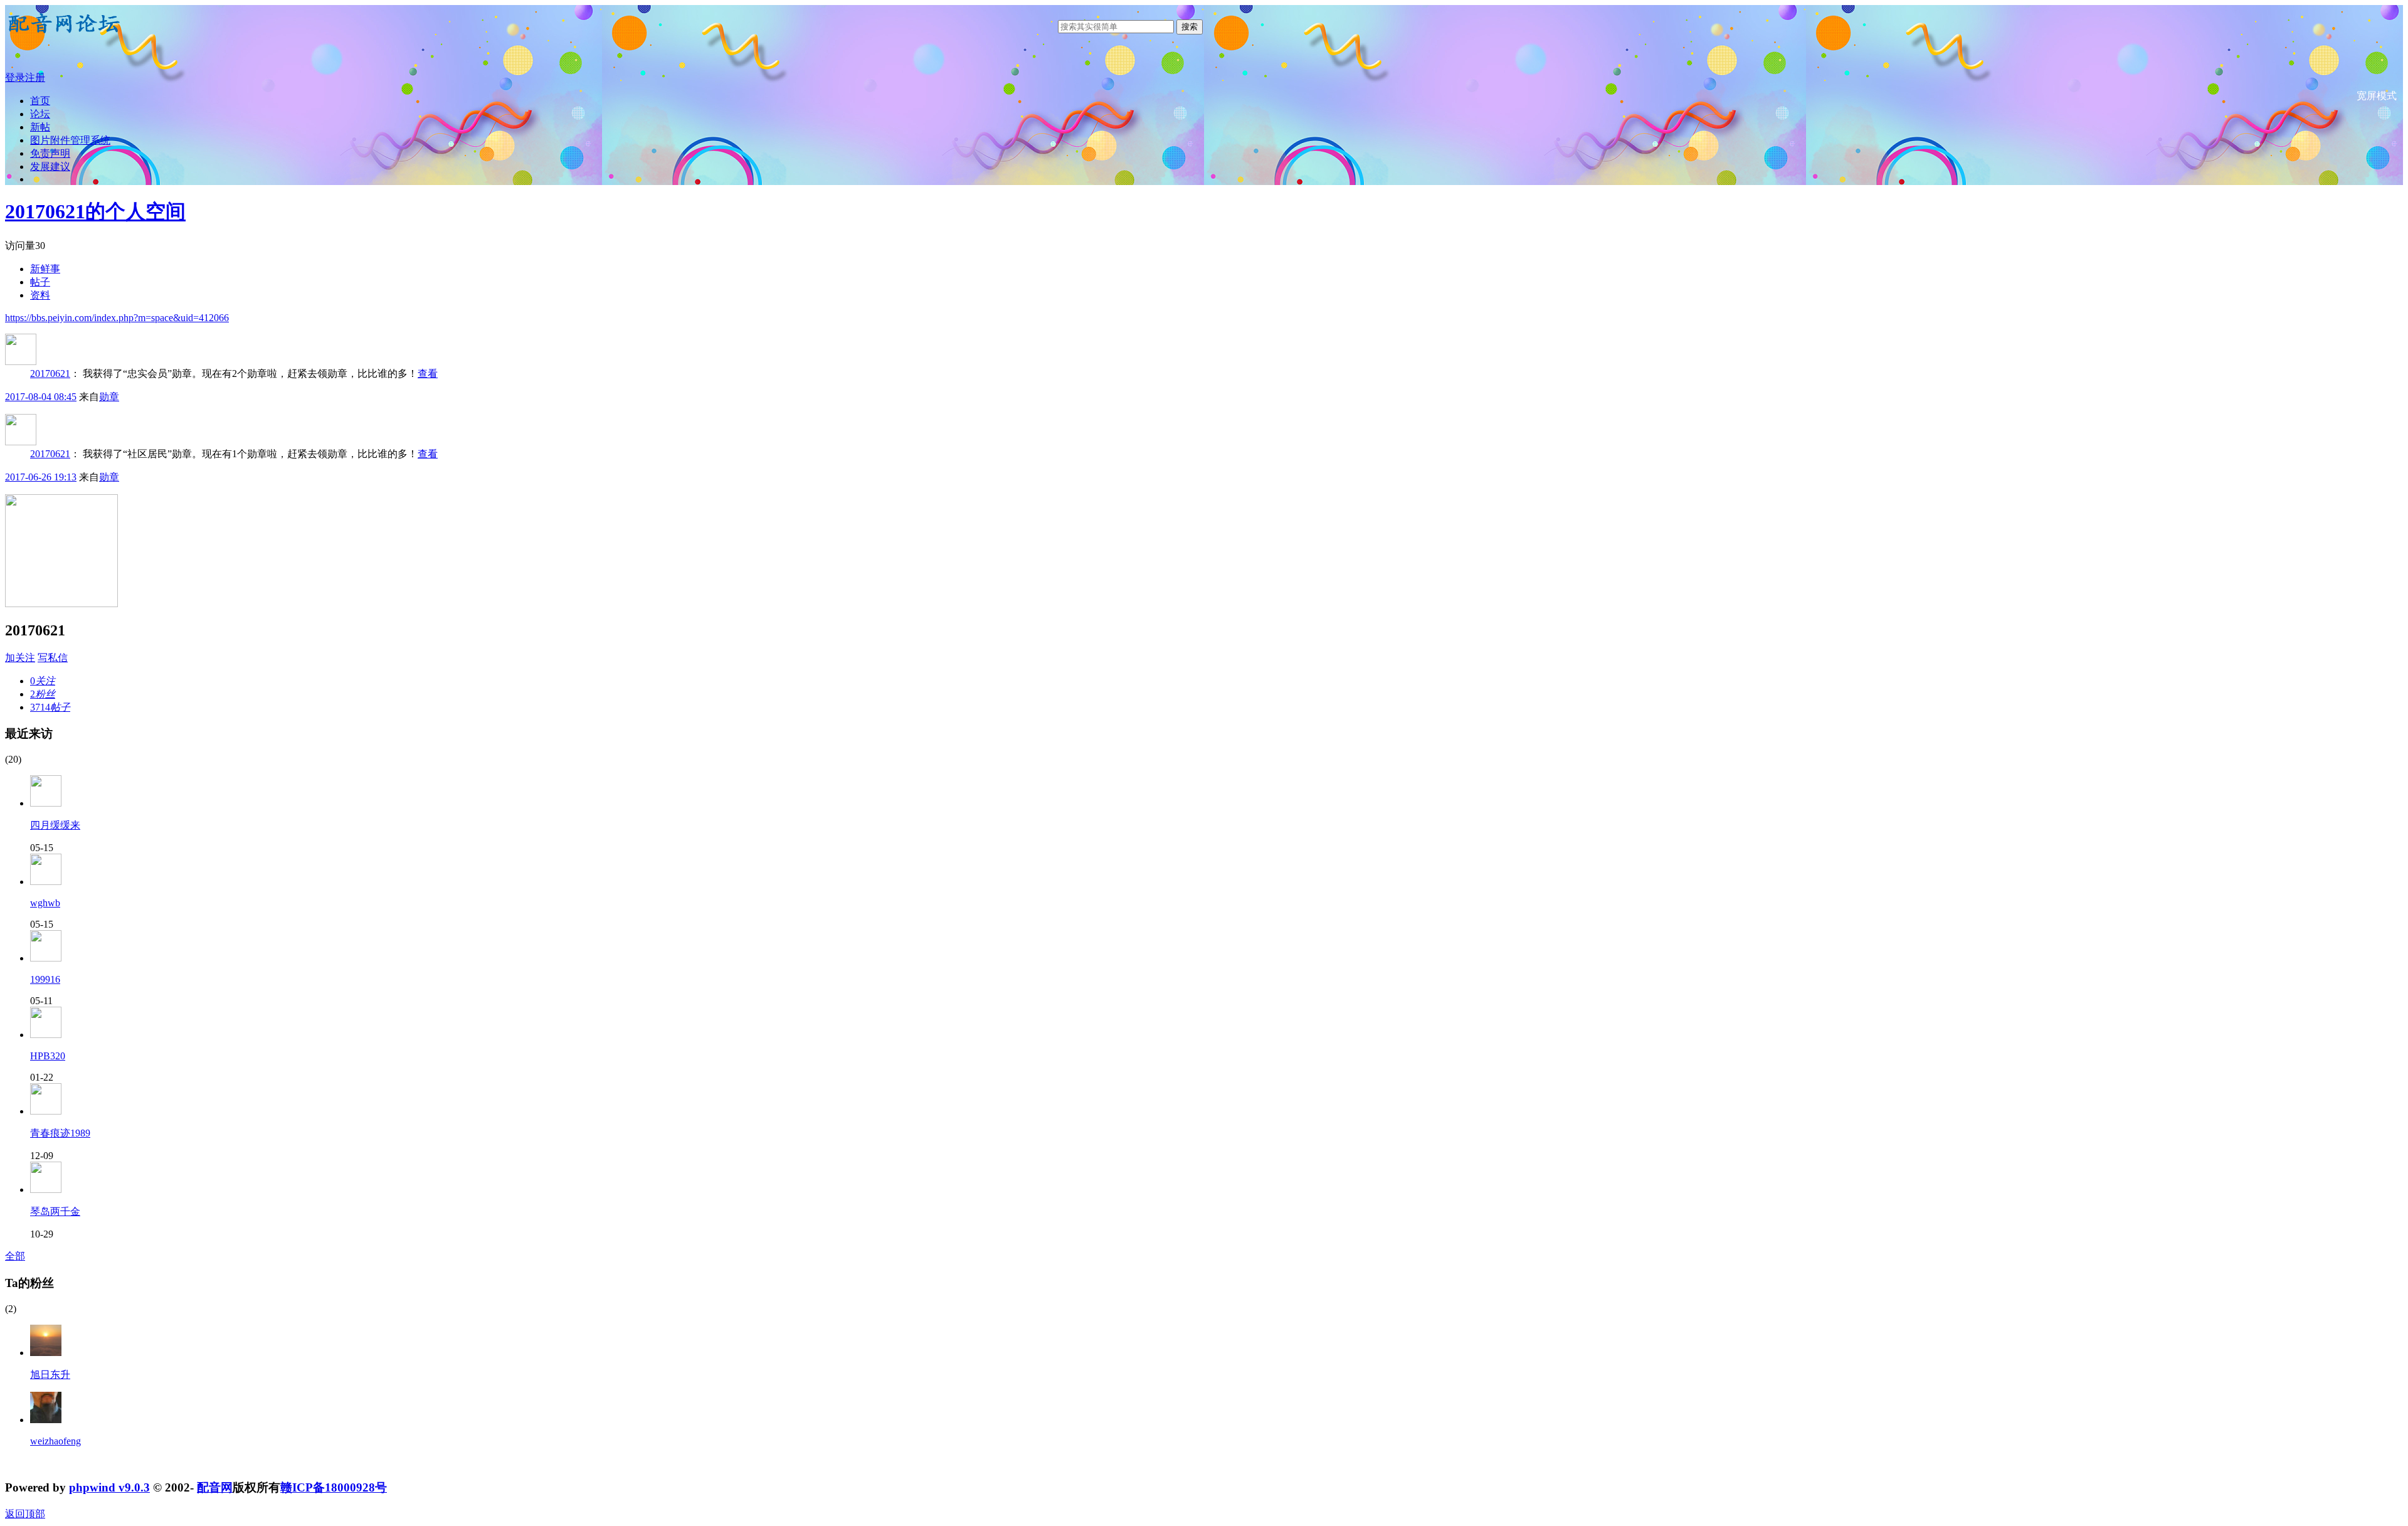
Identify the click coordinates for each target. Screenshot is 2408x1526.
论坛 (40, 114)
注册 (35, 77)
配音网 (215, 1487)
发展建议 (50, 167)
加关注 (20, 658)
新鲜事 (45, 269)
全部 (15, 1256)
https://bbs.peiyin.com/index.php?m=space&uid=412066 (117, 318)
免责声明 (50, 153)
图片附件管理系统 (70, 140)
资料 (40, 295)
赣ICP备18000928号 (334, 1487)
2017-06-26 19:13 (41, 477)
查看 (428, 374)
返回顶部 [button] (25, 1514)
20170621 (50, 374)
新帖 (40, 127)
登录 (15, 77)
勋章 (109, 397)
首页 (40, 101)
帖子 (40, 282)
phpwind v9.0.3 (109, 1487)
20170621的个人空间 (95, 211)
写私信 (53, 658)
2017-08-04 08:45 (41, 397)
